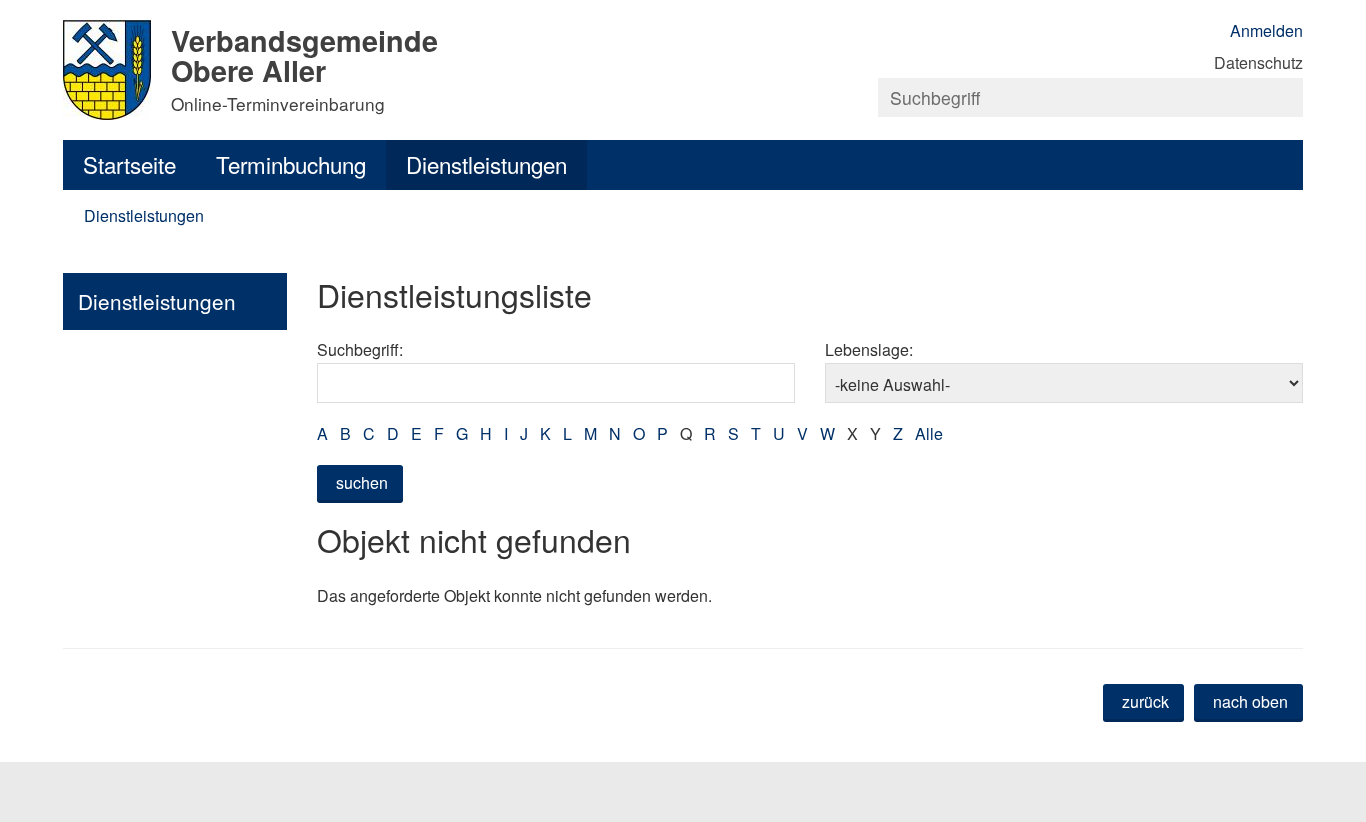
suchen (362, 482)
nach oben (1250, 701)
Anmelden (1266, 30)
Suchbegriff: (360, 349)
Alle (929, 433)
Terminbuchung (291, 164)
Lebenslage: (869, 349)
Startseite (129, 164)
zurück (1145, 701)
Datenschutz (1258, 62)
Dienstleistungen (486, 164)
